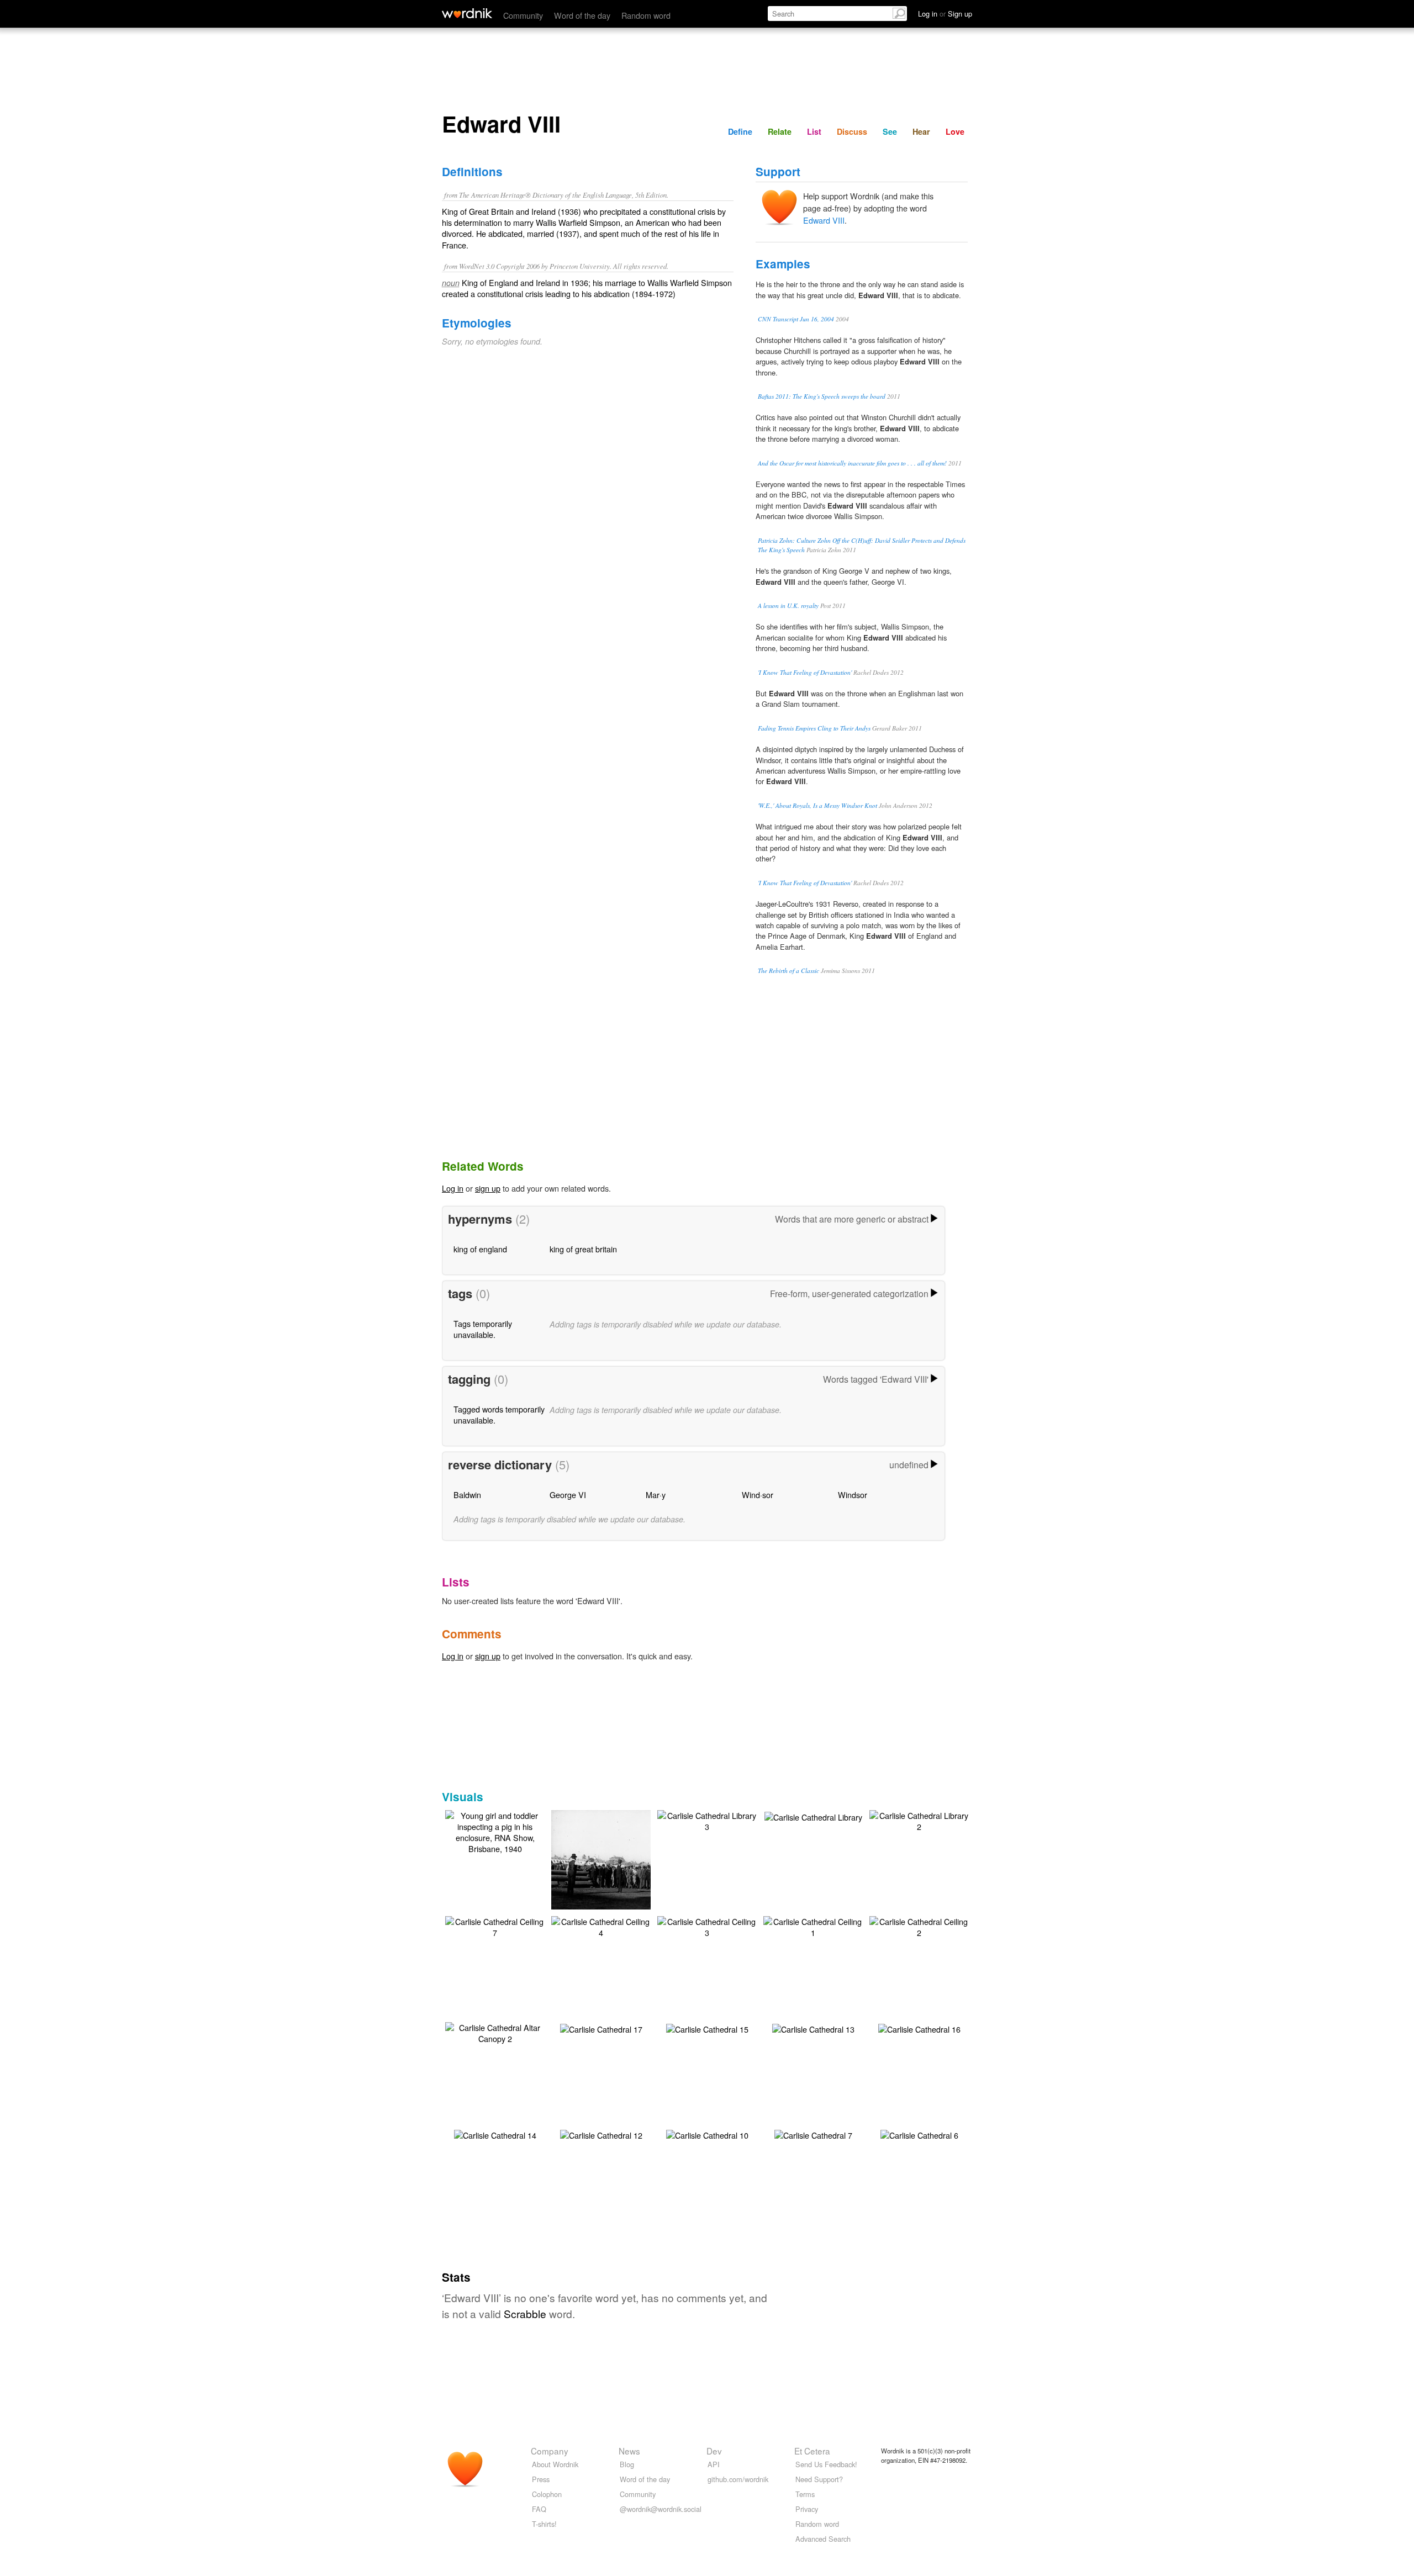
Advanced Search (823, 2539)
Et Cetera (812, 2451)
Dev (714, 2451)
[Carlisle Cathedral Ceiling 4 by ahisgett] (601, 1926)
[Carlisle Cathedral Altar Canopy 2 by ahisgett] (495, 2032)
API (714, 2464)
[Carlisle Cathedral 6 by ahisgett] (919, 2134)
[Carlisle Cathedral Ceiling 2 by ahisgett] (919, 1926)
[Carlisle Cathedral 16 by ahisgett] (919, 2028)
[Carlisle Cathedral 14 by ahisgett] (495, 2134)
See (890, 131)
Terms (805, 2494)
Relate (780, 131)
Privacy (807, 2509)
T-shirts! (544, 2524)
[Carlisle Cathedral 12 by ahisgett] (601, 2134)
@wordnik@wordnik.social (661, 2509)
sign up (488, 1188)
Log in (453, 1188)
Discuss (852, 131)
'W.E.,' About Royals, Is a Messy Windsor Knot (817, 805)
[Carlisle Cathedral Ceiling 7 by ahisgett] (495, 1926)
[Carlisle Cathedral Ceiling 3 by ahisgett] (707, 1926)
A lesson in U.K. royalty (788, 605)
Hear (921, 131)
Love (955, 131)
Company (550, 2451)
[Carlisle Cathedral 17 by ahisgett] (601, 2028)
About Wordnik (555, 2464)
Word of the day (582, 15)
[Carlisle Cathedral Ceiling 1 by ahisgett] (813, 1926)
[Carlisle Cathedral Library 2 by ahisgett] (919, 1820)
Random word (646, 15)
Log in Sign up (945, 14)
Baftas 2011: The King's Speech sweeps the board (822, 396)
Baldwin (467, 1495)
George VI (568, 1495)
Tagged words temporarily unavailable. (499, 1414)
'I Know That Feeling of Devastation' (805, 672)
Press (541, 2479)
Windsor (853, 1495)
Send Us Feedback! (826, 2464)
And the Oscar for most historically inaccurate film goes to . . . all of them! (852, 463)
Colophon (547, 2494)
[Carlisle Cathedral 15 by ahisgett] (707, 2028)
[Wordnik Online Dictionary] (467, 13)
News (629, 2451)
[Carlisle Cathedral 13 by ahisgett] (813, 2028)
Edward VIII (824, 220)
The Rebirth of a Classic (788, 970)
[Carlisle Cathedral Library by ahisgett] (813, 1816)
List (814, 131)
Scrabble (525, 2313)
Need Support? (819, 2479)
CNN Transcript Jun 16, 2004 (796, 319)
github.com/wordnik (738, 2479)
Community (523, 15)
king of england (480, 1249)
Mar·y (656, 1495)
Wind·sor (758, 1495)
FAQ (539, 2509)
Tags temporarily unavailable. (483, 1329)
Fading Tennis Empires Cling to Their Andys (814, 728)
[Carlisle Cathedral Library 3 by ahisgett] (707, 1820)
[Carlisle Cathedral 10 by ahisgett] (707, 2134)
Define (740, 131)
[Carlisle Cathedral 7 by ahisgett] (813, 2134)
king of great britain (583, 1249)
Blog (627, 2464)
